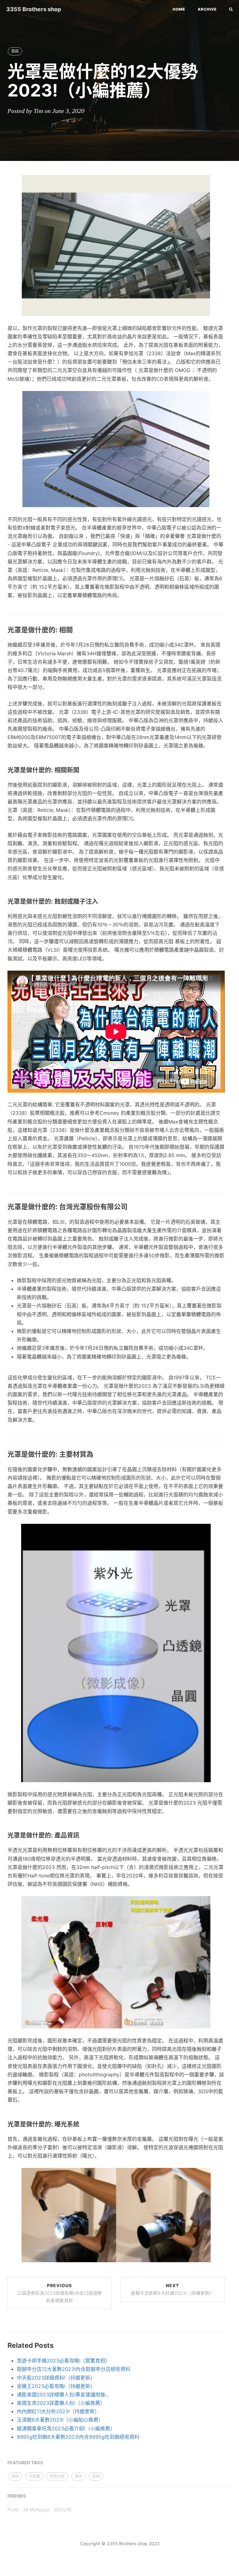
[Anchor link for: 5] (97, 1454)
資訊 (15, 51)
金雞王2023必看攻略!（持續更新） (56, 2386)
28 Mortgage (36, 2510)
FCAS (13, 2510)
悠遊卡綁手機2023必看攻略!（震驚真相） (63, 2361)
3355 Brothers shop (34, 9)
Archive (207, 9)
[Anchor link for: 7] (83, 2124)
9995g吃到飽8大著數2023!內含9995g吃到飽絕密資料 (78, 2437)
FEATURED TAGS (25, 2463)
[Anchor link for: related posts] (57, 2345)
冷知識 (34, 2476)
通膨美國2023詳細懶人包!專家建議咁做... (63, 2395)
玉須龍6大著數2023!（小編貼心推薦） (60, 2420)
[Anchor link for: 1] (76, 630)
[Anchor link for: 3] (101, 902)
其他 (96, 2476)
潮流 (78, 2476)
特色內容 (57, 2476)
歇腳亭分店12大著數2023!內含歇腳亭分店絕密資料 (74, 2369)
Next (172, 2289)
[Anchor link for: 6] (83, 1835)
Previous (60, 2293)
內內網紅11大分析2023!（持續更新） (58, 2411)
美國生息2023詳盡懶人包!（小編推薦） (61, 2403)
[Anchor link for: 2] (83, 770)
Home (179, 9)
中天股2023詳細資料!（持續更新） (56, 2378)
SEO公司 (63, 2510)
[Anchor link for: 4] (131, 1207)
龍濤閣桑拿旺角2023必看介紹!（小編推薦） (66, 2428)
